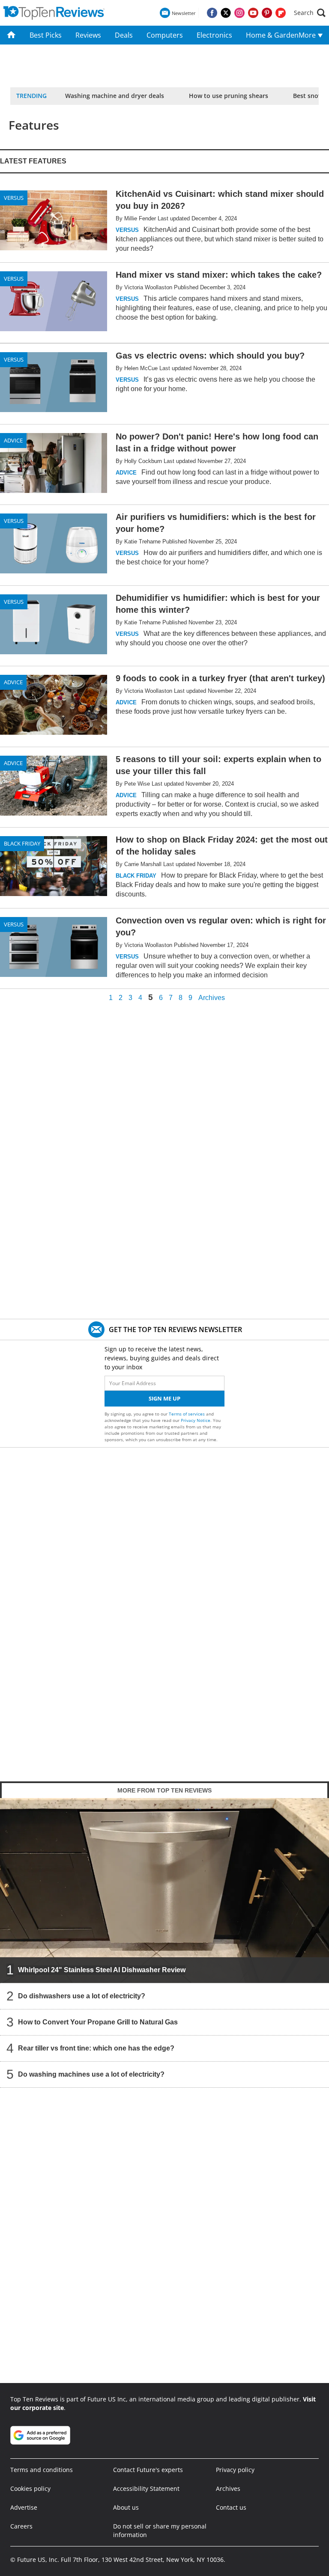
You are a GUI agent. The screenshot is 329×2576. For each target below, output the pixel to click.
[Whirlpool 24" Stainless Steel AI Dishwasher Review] (164, 1890)
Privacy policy (235, 2470)
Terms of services (187, 1414)
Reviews (88, 35)
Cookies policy (30, 2488)
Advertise (24, 2507)
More (308, 35)
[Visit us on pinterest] (267, 13)
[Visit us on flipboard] (281, 13)
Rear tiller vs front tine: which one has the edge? (96, 2048)
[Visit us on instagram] (239, 13)
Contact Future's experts (148, 2470)
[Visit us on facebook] (212, 13)
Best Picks (46, 35)
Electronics (214, 35)
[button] (310, 13)
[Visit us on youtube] (253, 13)
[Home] (11, 35)
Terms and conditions (42, 2470)
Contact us (231, 2507)
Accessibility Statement (146, 2488)
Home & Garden (269, 35)
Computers (165, 35)
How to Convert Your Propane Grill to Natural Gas (98, 2022)
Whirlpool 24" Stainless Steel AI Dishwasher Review (102, 1970)
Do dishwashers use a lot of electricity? (82, 1996)
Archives (212, 998)
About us (126, 2507)
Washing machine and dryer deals (115, 96)
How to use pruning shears (229, 96)
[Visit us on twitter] (226, 13)
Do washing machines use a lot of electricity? (91, 2074)
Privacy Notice (196, 1420)
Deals (124, 35)
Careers (21, 2526)
